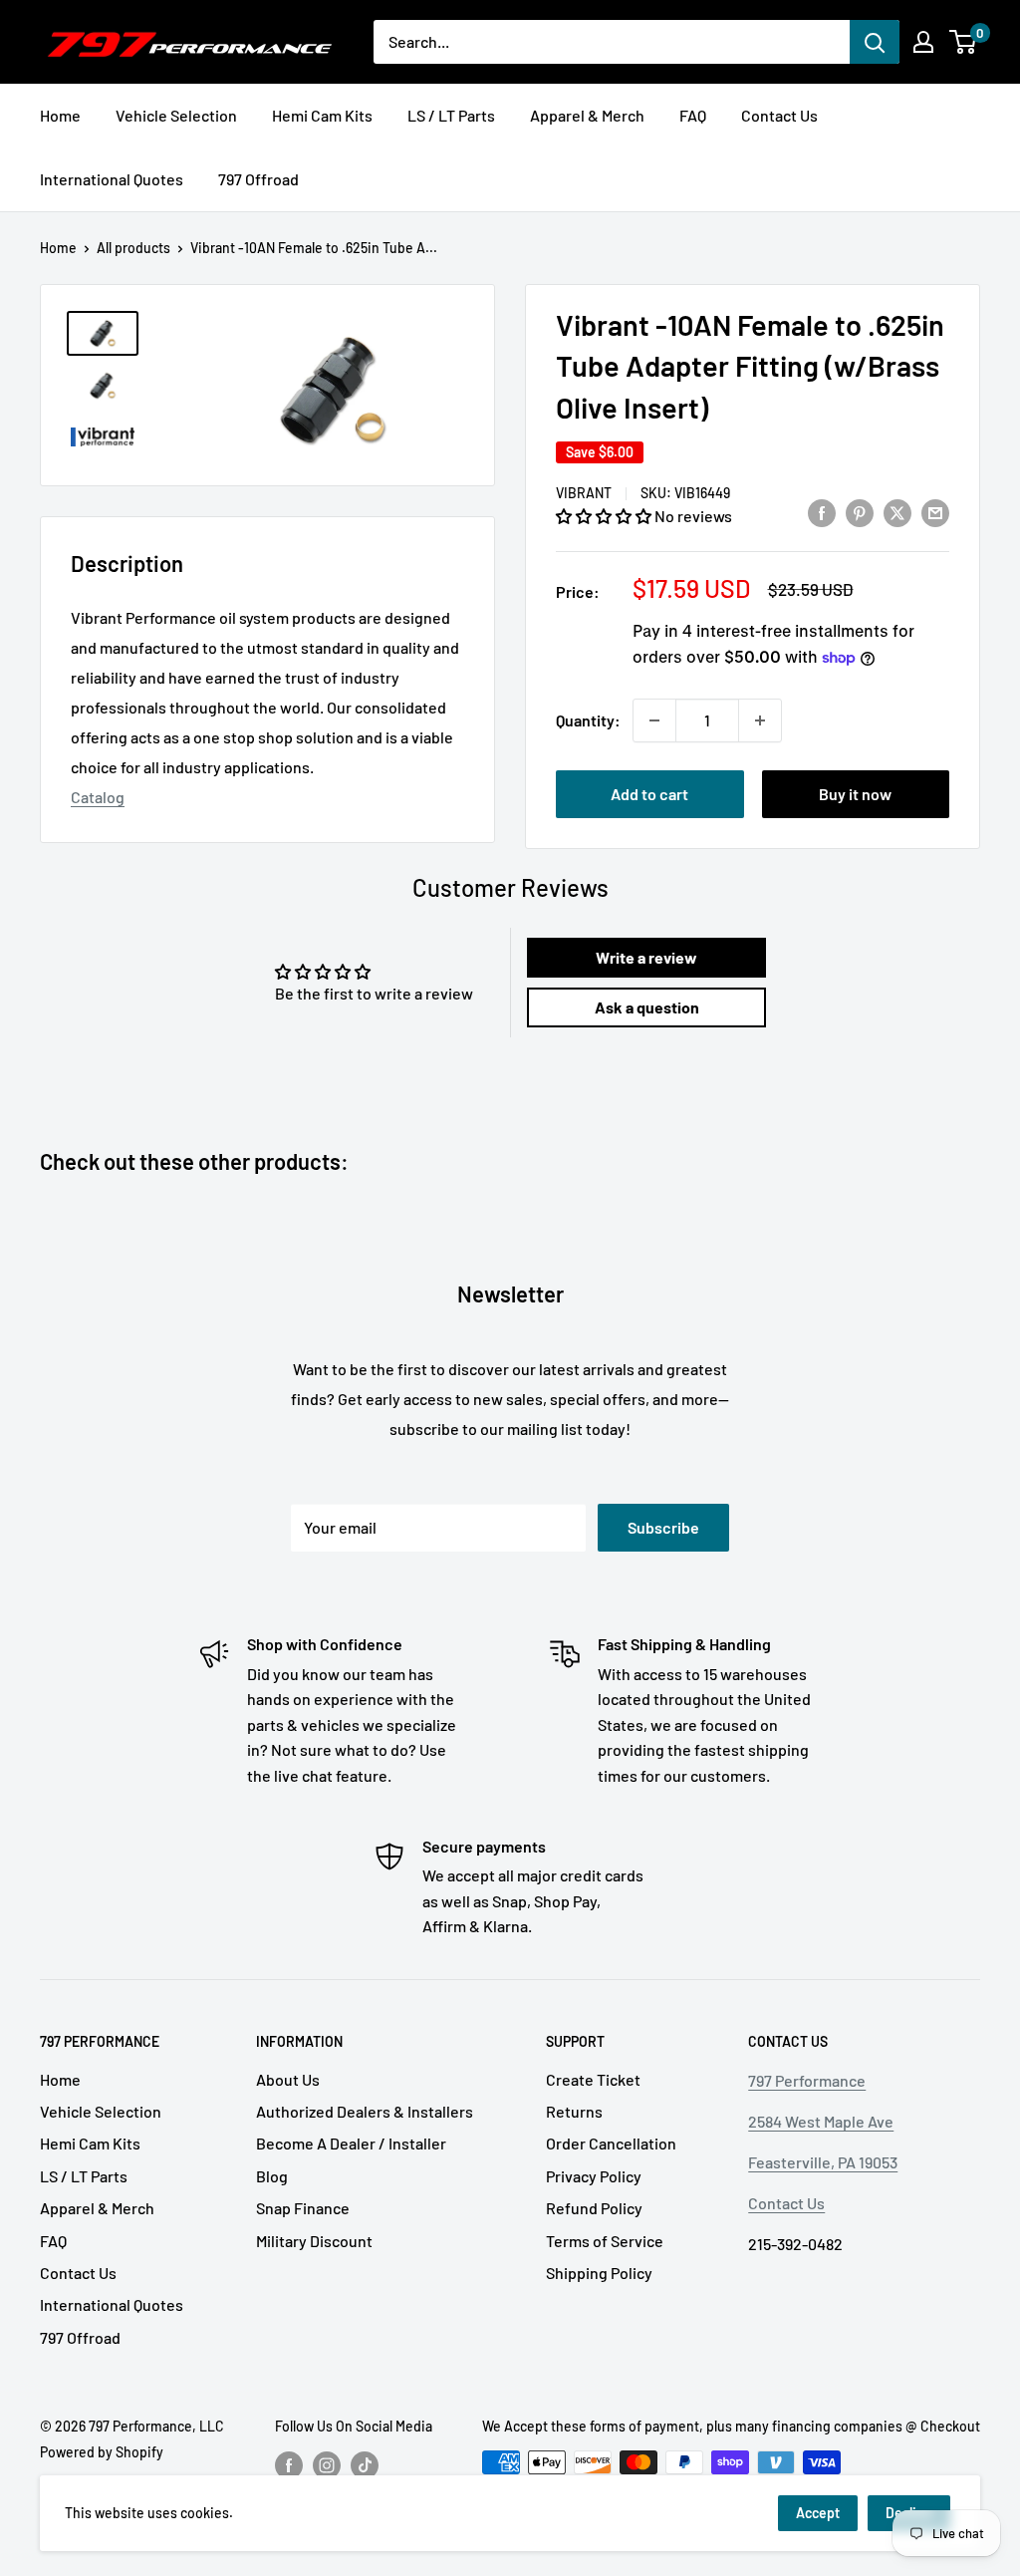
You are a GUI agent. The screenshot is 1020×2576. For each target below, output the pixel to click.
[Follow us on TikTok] (365, 2464)
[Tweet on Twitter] (897, 512)
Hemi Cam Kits (322, 115)
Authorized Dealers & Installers (365, 2111)
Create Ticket (593, 2079)
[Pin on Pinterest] (860, 512)
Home (60, 115)
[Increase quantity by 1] (760, 720)
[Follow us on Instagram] (327, 2464)
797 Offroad (258, 179)
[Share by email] (935, 512)
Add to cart (649, 794)
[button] (605, 516)
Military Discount (314, 2241)
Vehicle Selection (176, 115)
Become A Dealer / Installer (351, 2143)
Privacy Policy (594, 2176)
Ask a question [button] (647, 1007)
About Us (288, 2079)
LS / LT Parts (451, 115)
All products (133, 248)
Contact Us (779, 115)
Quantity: (588, 720)
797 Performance (807, 2080)
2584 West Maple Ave (821, 2121)
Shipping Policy (599, 2273)
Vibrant (584, 493)
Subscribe (663, 1527)
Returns (574, 2111)
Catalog (98, 797)
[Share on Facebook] (822, 512)
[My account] (923, 42)
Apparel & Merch (587, 115)
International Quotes (112, 179)
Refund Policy (594, 2208)
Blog (272, 2176)
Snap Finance (303, 2208)
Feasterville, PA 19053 (823, 2162)
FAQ (693, 115)
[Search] (875, 42)
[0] (964, 42)
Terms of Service (605, 2241)
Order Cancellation (611, 2143)
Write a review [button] (646, 957)
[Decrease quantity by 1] (654, 720)
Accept (818, 2513)
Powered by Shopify (102, 2452)
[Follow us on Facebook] (289, 2464)
